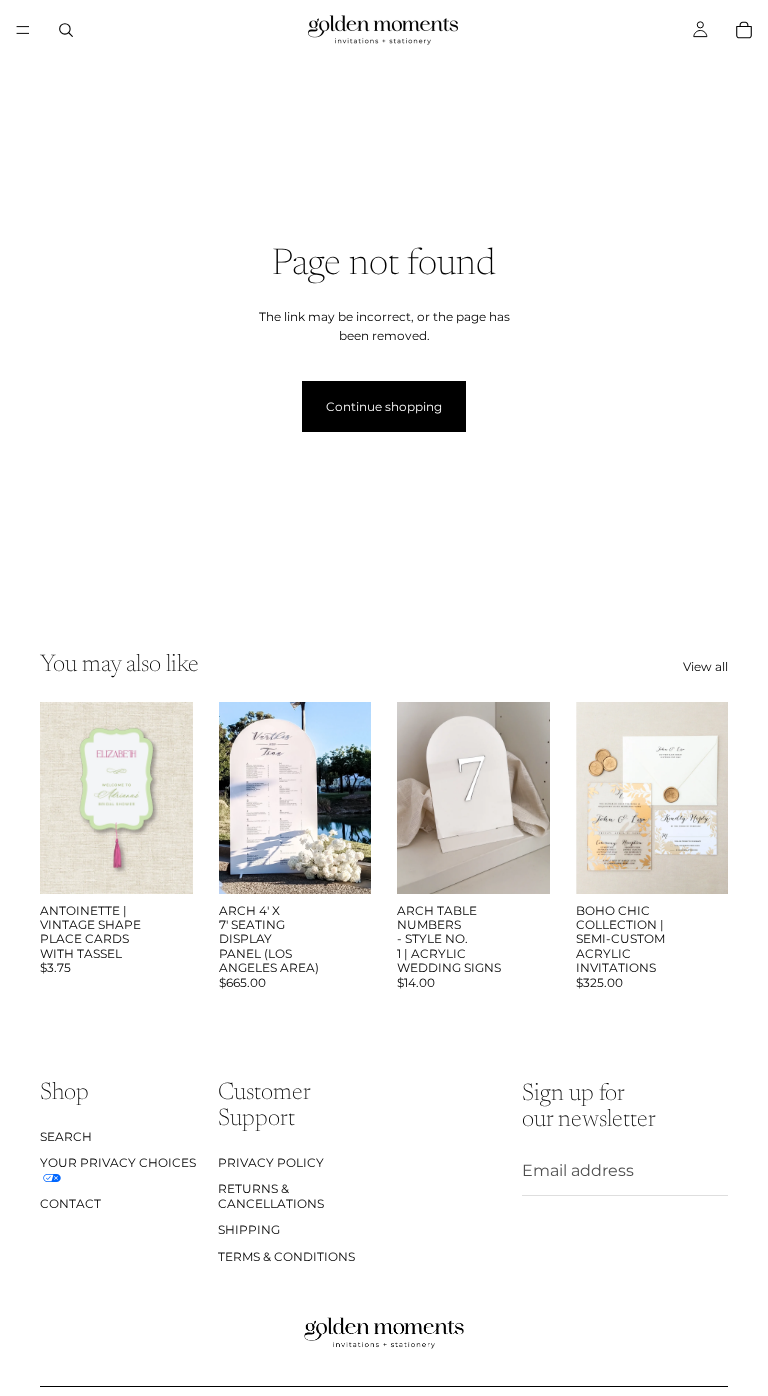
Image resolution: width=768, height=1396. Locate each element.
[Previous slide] (62, 798)
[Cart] (744, 30)
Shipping (249, 1229)
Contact (70, 1202)
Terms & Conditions (286, 1255)
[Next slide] (171, 798)
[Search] (66, 30)
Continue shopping (384, 406)
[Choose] (162, 863)
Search (66, 1135)
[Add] (519, 863)
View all (705, 666)
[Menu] (23, 30)
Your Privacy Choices (118, 1162)
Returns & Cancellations (271, 1195)
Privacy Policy (271, 1162)
